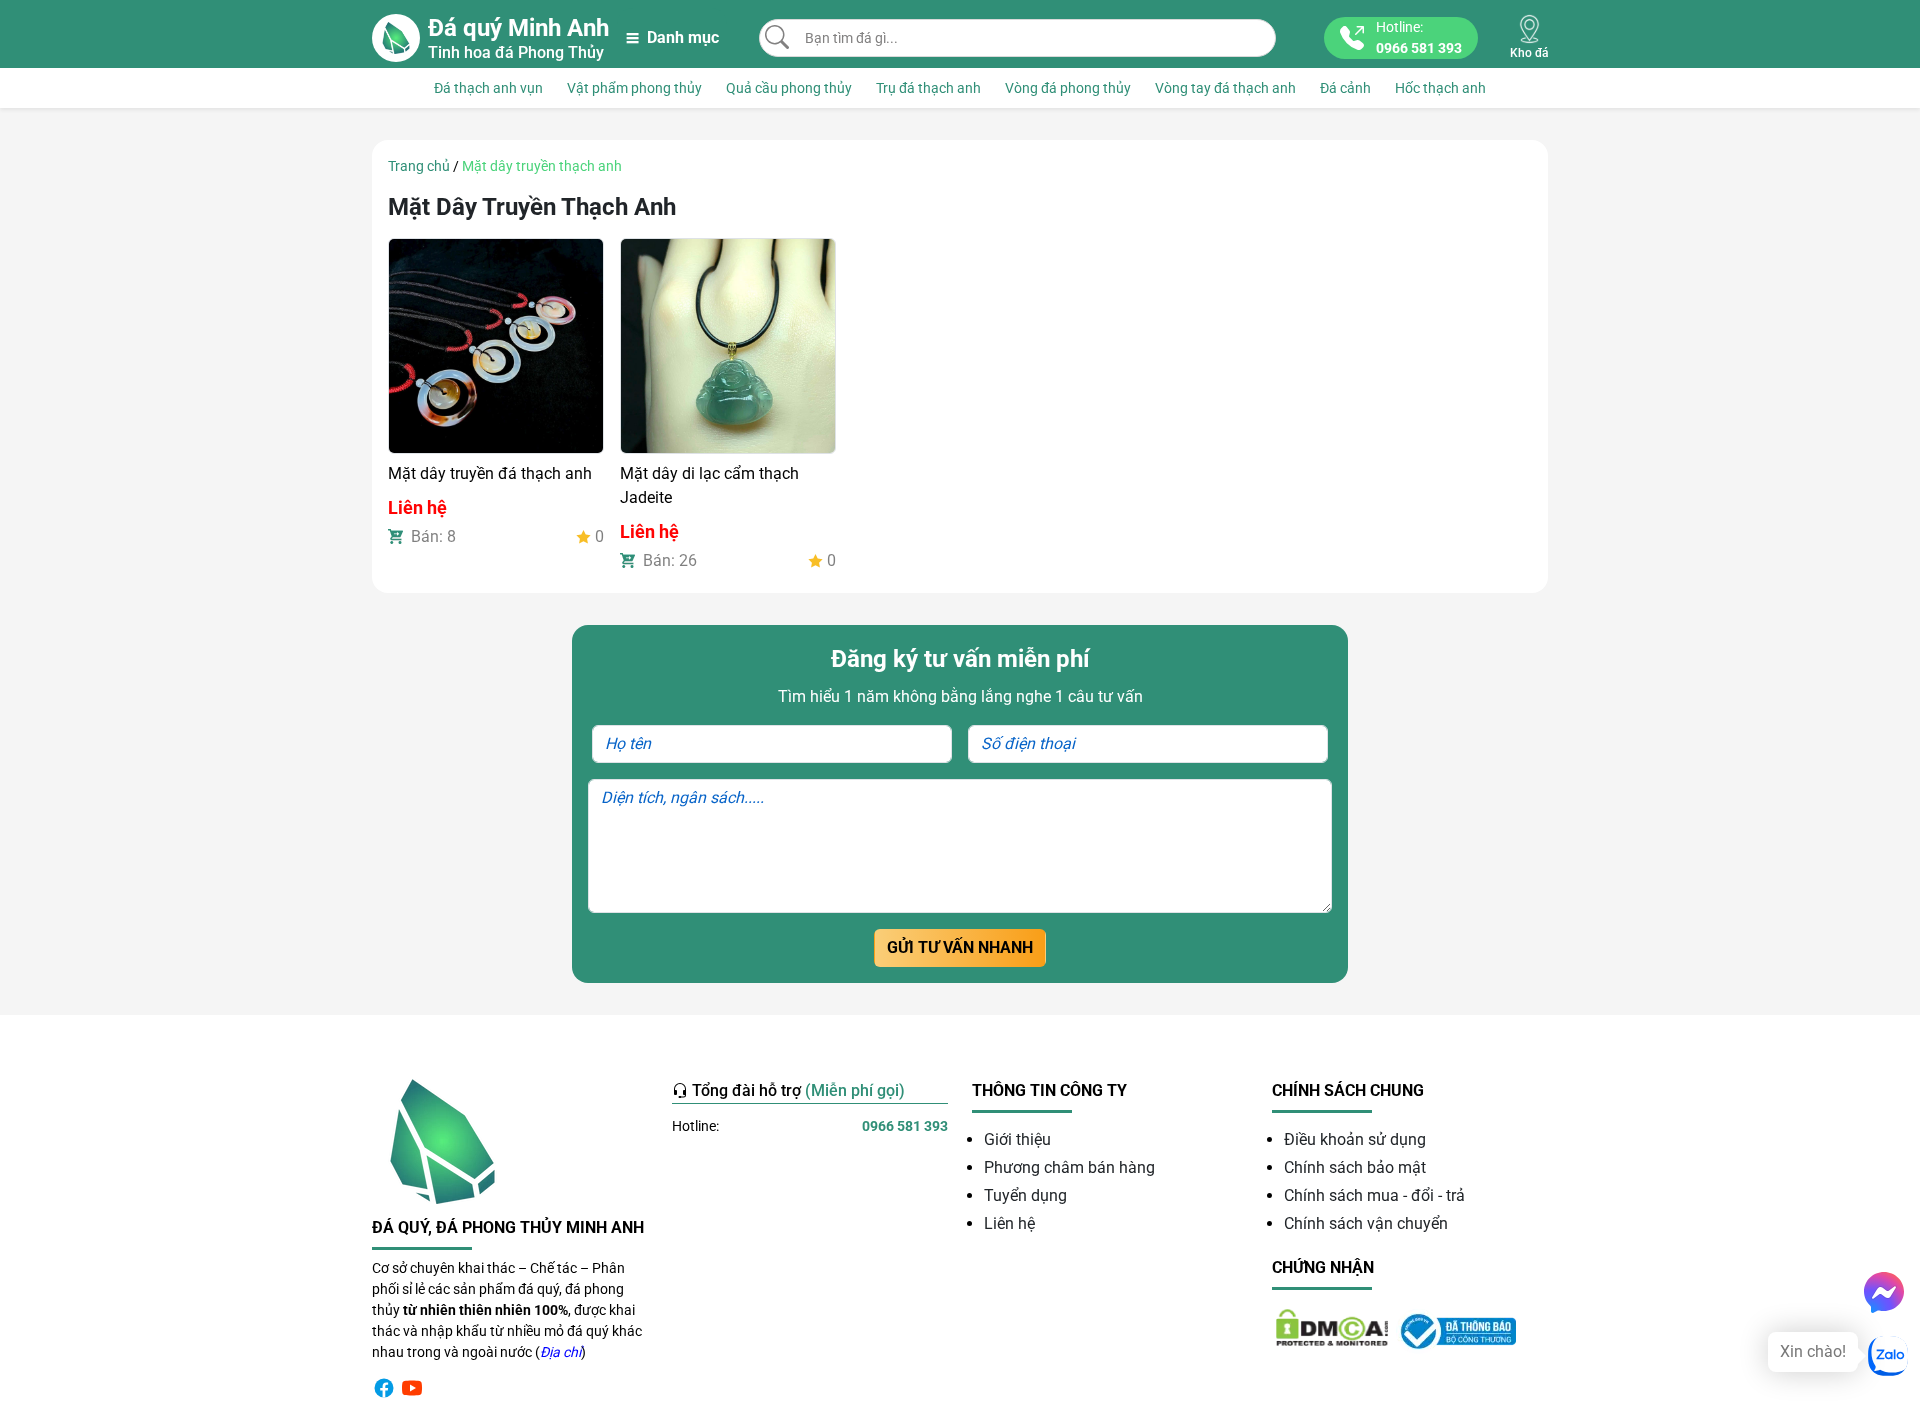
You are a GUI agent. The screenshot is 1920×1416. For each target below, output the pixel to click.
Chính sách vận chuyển (1366, 1223)
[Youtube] (412, 1387)
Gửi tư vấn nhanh (960, 947)
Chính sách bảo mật (1355, 1167)
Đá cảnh (1345, 88)
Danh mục (683, 37)
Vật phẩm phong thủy (634, 88)
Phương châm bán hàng (1069, 1167)
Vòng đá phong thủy (1068, 88)
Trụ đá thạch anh (928, 88)
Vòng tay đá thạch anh (1225, 88)
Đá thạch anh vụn (488, 88)
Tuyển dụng (1025, 1195)
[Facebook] (384, 1387)
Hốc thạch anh (1440, 88)
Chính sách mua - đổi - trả (1374, 1195)
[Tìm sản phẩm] (777, 37)
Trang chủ (419, 166)
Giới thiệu (1017, 1139)
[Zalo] (1888, 1356)
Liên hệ (1009, 1223)
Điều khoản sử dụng (1355, 1139)
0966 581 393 (905, 1126)
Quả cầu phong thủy (789, 88)
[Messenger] (1884, 1292)
